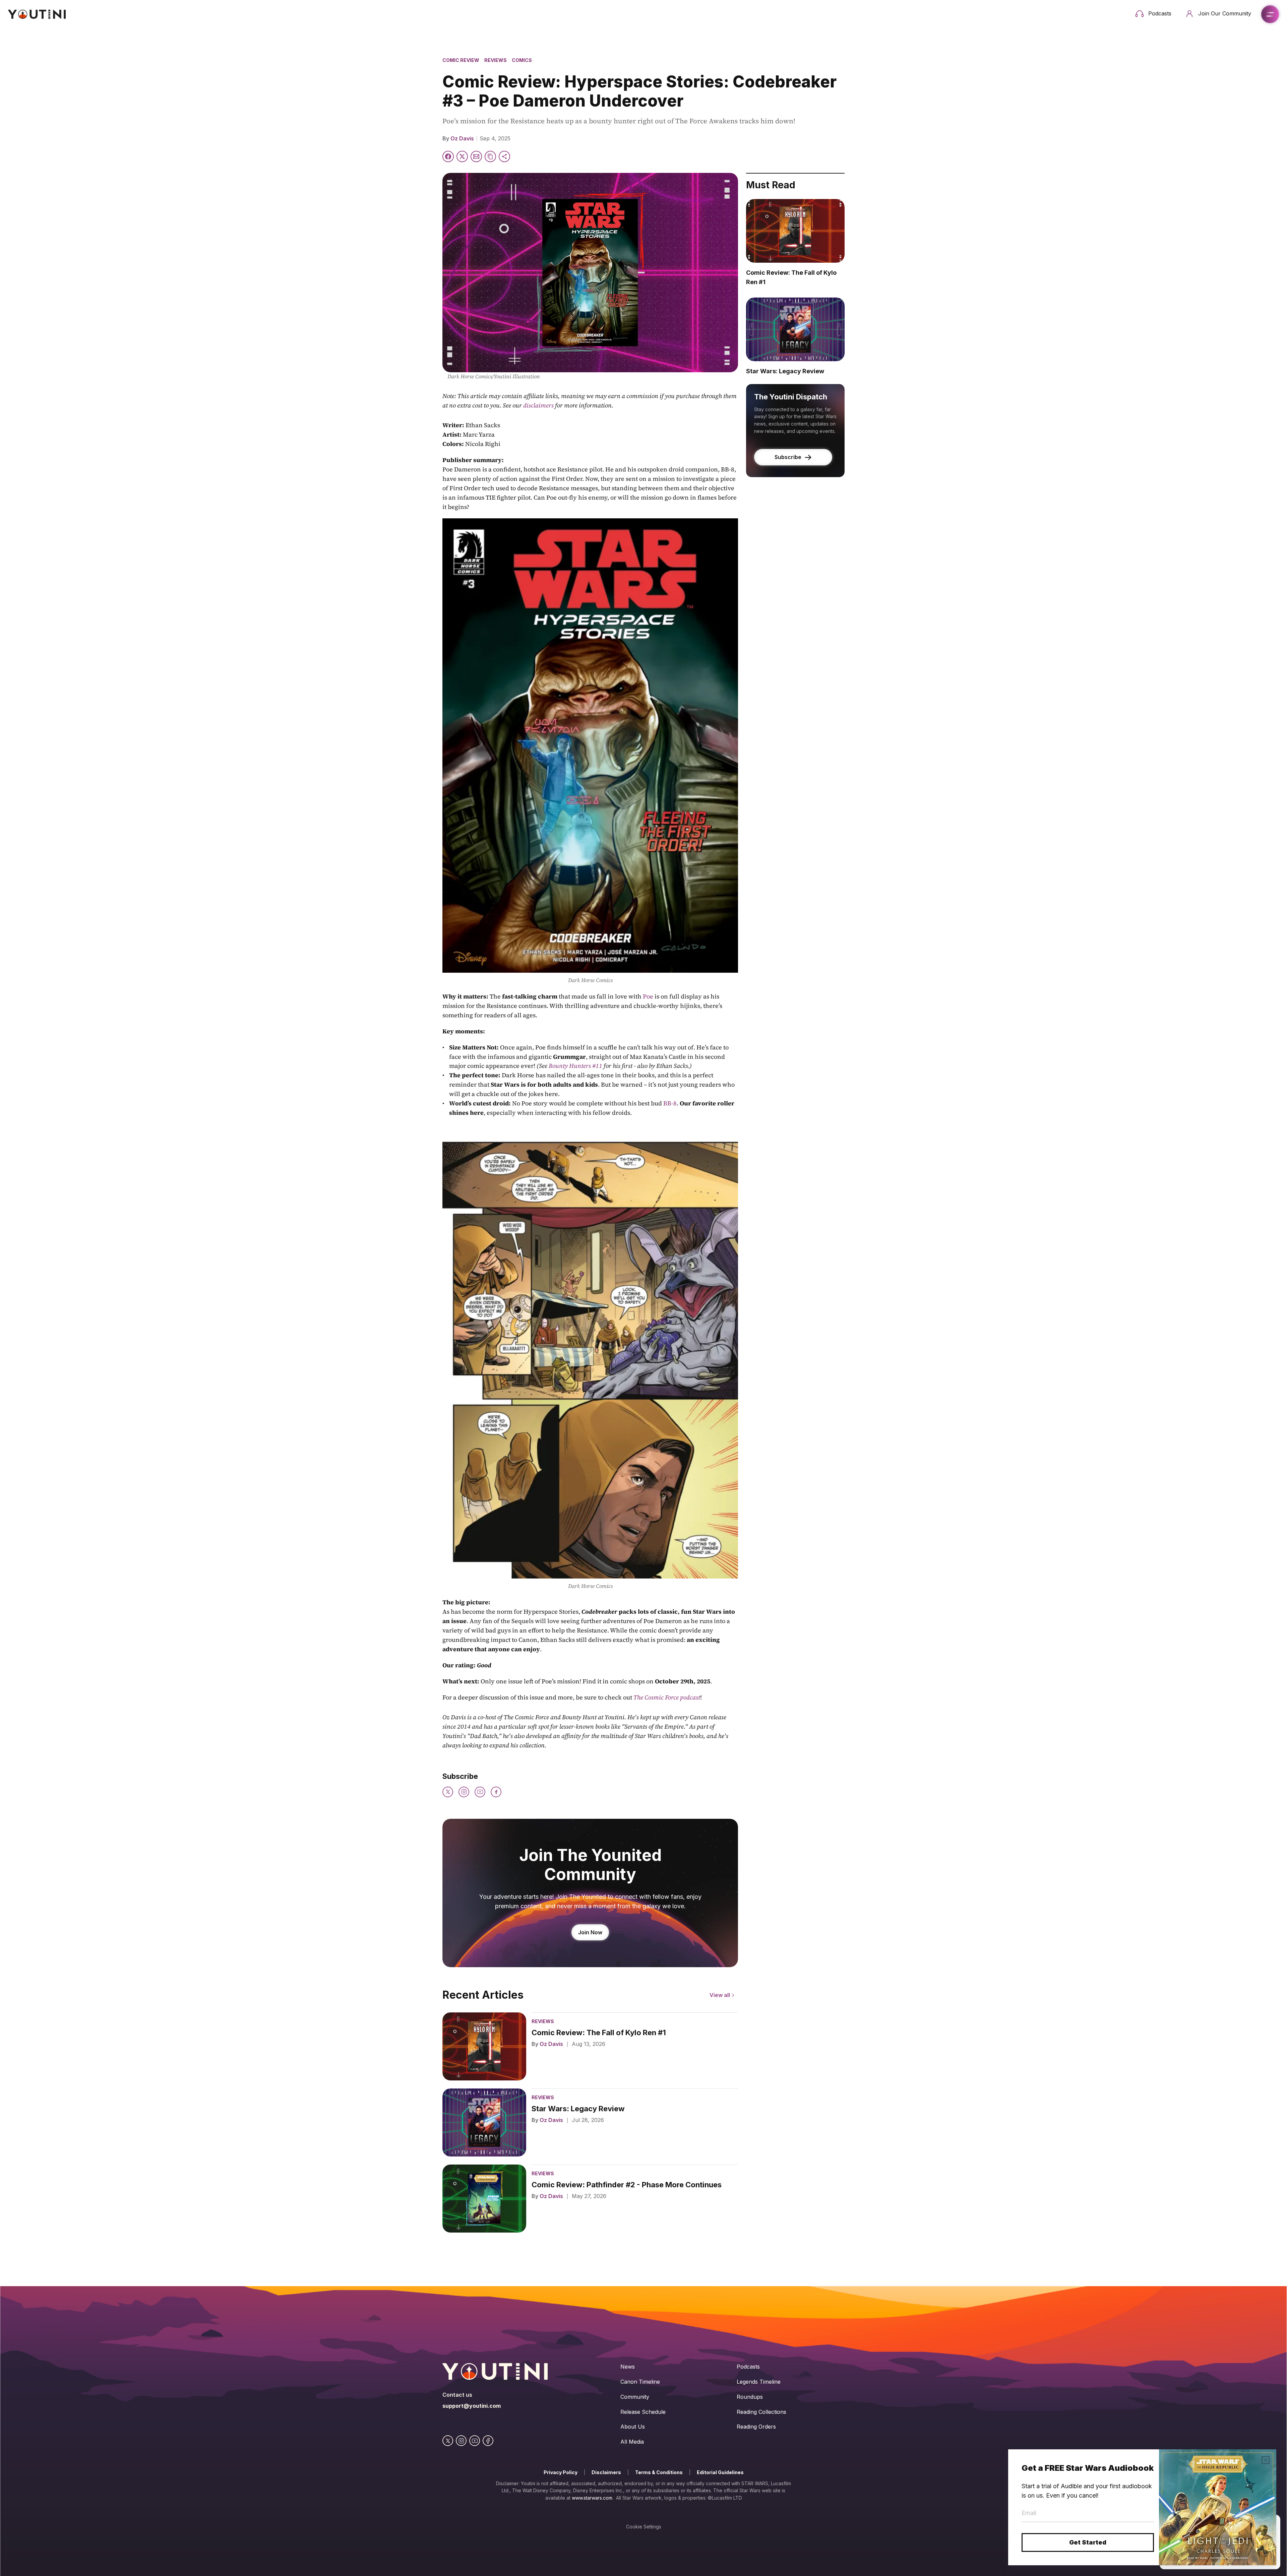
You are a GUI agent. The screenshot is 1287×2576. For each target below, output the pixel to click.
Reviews (496, 60)
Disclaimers (606, 2472)
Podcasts (748, 2367)
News (628, 2367)
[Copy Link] (490, 156)
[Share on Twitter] (462, 156)
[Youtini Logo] (37, 14)
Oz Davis (462, 138)
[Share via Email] (476, 156)
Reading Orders (756, 2427)
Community (635, 2397)
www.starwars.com (592, 2498)
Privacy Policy (561, 2472)
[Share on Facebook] (448, 156)
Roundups (750, 2397)
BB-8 (670, 1103)
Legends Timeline (759, 2382)
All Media (632, 2442)
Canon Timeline (640, 2382)
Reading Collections (761, 2412)
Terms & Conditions (659, 2472)
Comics (522, 60)
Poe (648, 996)
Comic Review (461, 60)
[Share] (504, 156)
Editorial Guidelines (720, 2472)
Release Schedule (643, 2412)
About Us (633, 2427)
